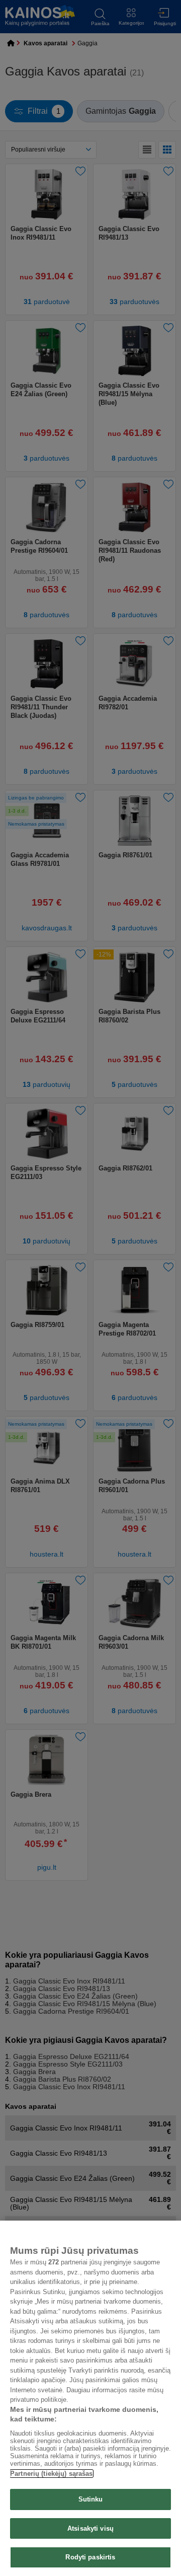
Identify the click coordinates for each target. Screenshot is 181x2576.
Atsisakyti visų (90, 2528)
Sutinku (91, 2499)
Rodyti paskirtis (90, 2557)
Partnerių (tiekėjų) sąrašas (52, 2474)
